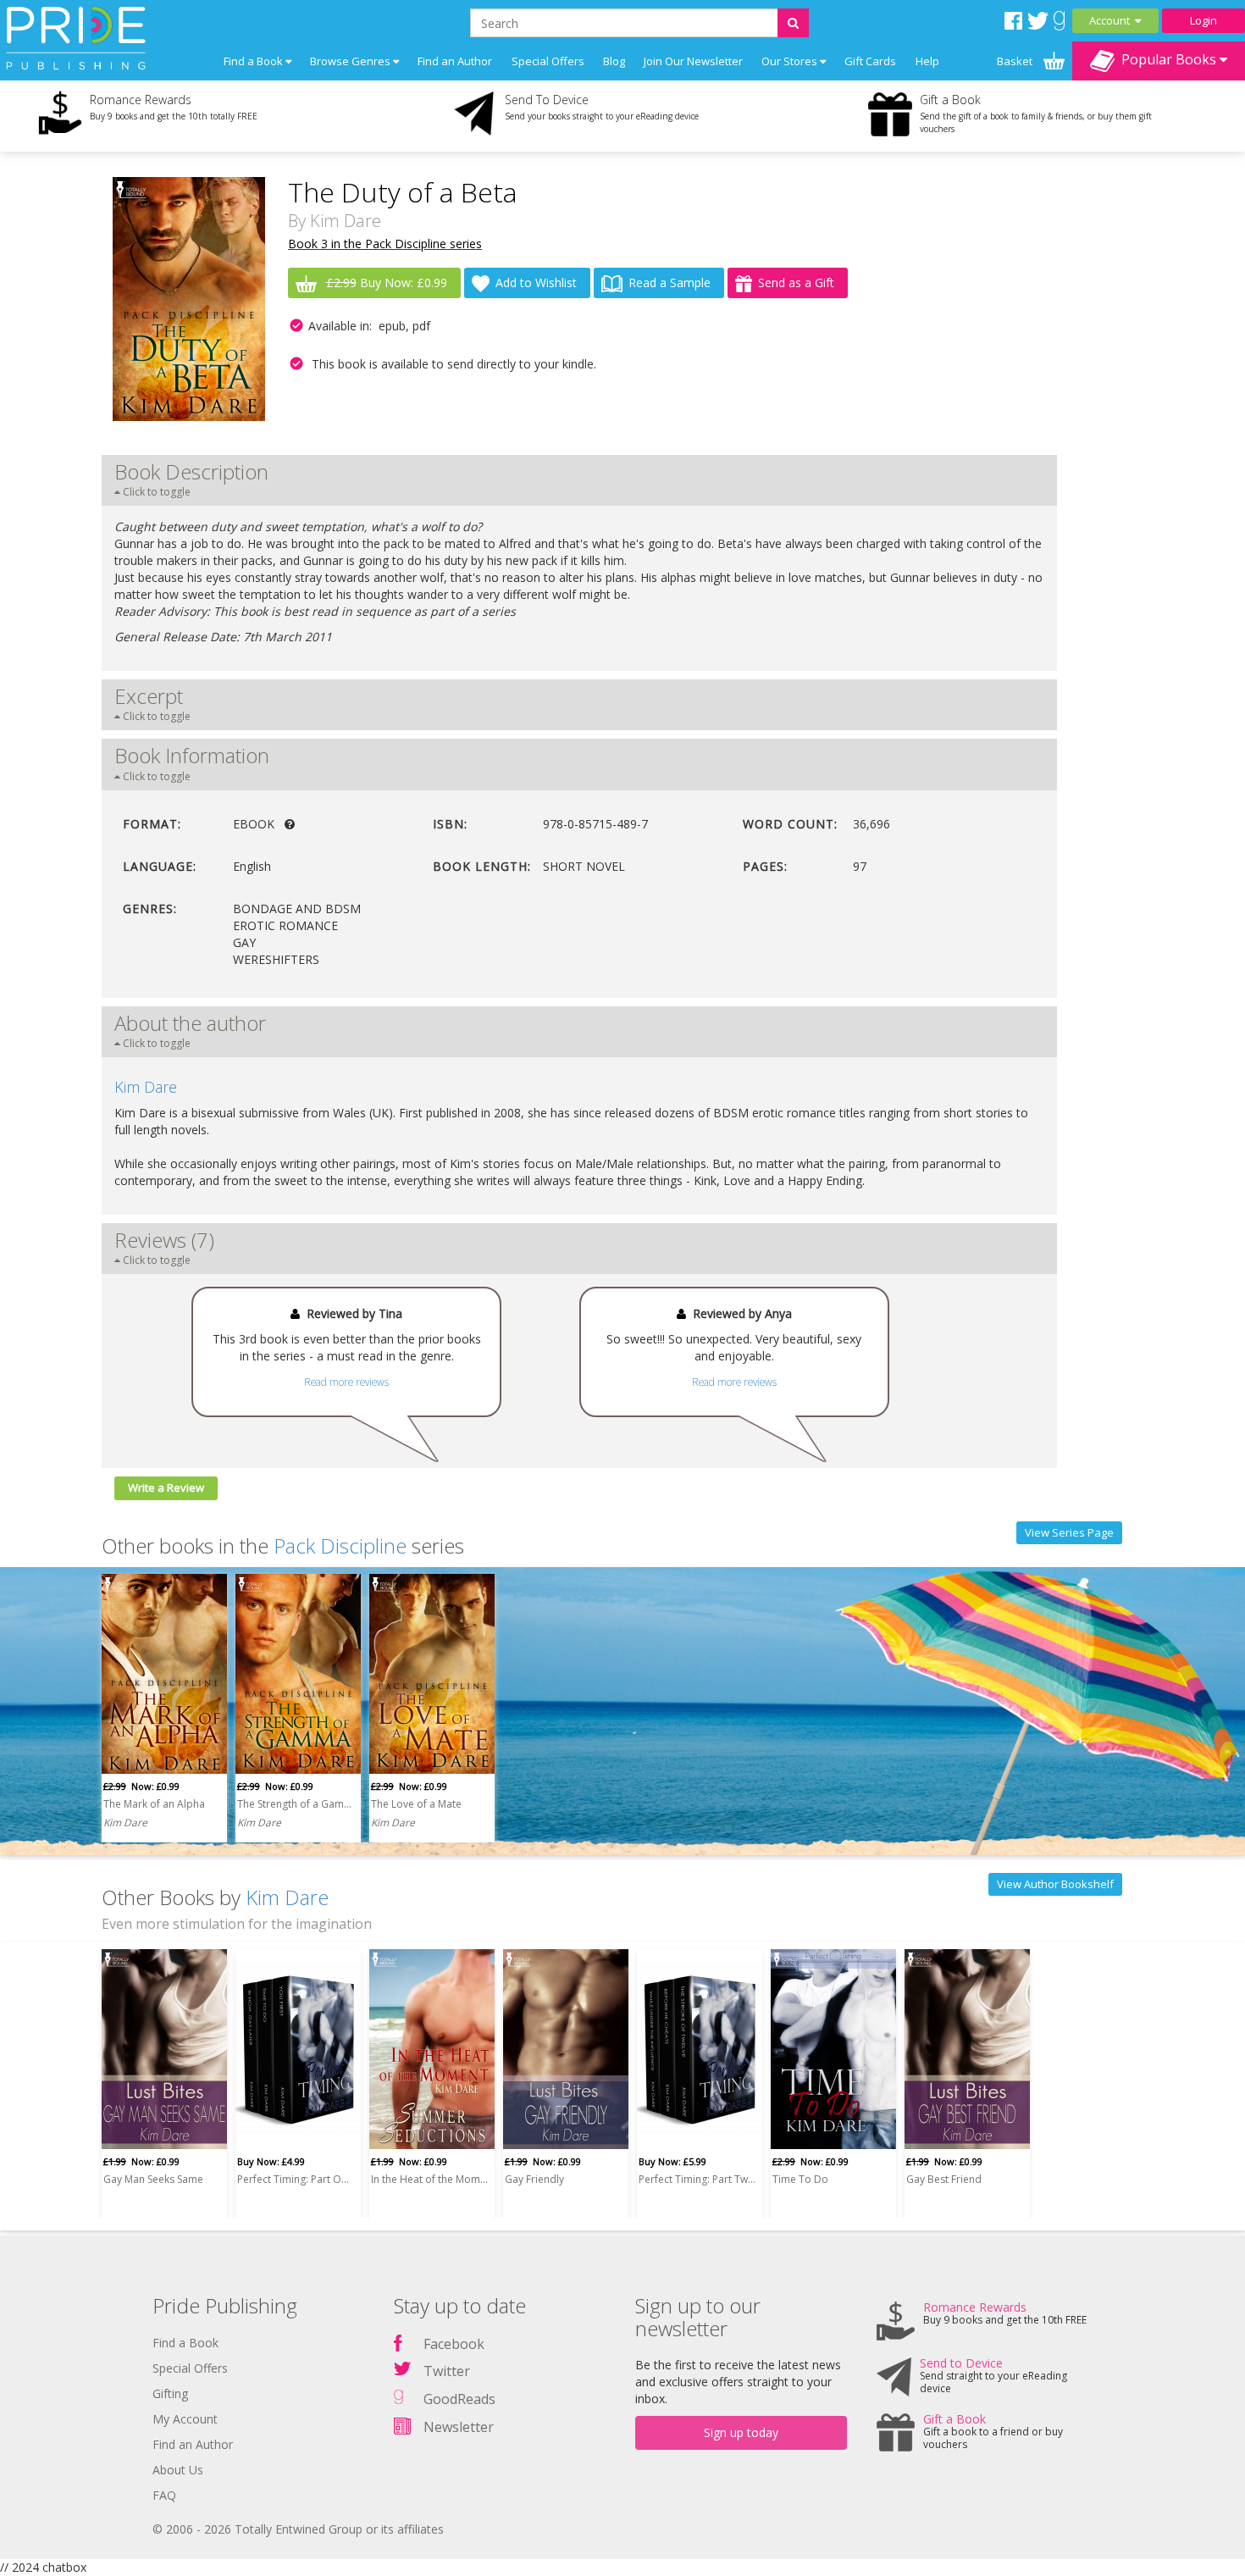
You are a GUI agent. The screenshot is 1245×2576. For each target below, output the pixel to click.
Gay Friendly (534, 2179)
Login (1203, 20)
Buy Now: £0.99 (387, 283)
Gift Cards (870, 61)
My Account (185, 2419)
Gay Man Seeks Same (153, 2179)
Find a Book (185, 2343)
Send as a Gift (796, 283)
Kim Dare (346, 221)
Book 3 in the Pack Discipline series (385, 244)
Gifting (170, 2393)
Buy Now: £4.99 (271, 2161)
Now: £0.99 (141, 1786)
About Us (178, 2470)
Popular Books (1167, 59)
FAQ (164, 2495)
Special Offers (548, 61)
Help (927, 61)
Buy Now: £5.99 (672, 2161)
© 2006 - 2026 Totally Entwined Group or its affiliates (298, 2529)
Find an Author (455, 61)
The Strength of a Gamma (296, 1804)
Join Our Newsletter (693, 61)
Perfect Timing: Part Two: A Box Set (697, 2179)
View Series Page (1069, 1532)
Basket (1016, 61)
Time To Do (800, 2179)
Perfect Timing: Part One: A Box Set (296, 2179)
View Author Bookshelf (1055, 1884)
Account (1112, 20)
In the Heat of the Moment (429, 2179)
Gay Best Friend (944, 2179)
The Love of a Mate (416, 1804)
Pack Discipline (340, 1546)
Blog (614, 61)
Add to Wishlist (536, 283)
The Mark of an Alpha (154, 1804)
